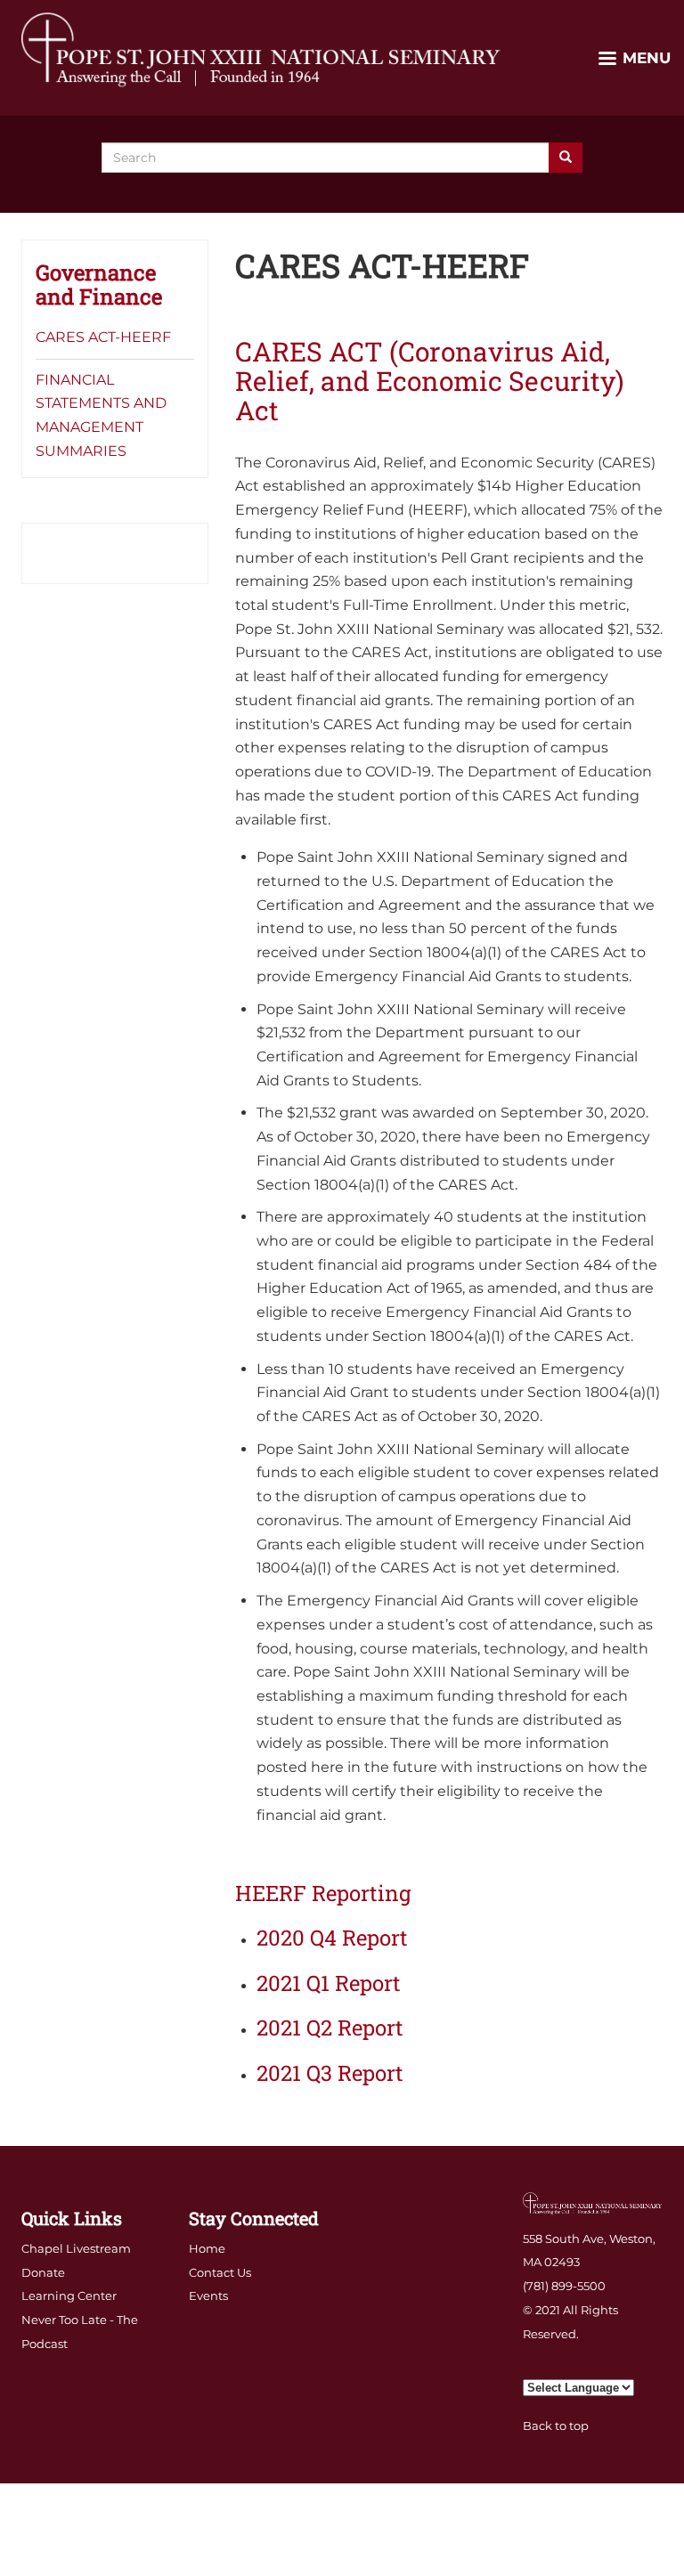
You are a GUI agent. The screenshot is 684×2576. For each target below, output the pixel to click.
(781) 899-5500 (564, 2286)
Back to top (556, 2426)
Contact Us (220, 2272)
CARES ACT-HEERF (103, 337)
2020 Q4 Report (332, 1938)
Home (207, 2248)
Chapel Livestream (76, 2248)
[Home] (262, 49)
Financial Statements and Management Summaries (101, 415)
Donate (43, 2272)
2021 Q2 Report (330, 2027)
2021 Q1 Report (329, 1983)
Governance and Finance (99, 284)
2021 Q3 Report (330, 2073)
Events (208, 2296)
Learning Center (69, 2296)
